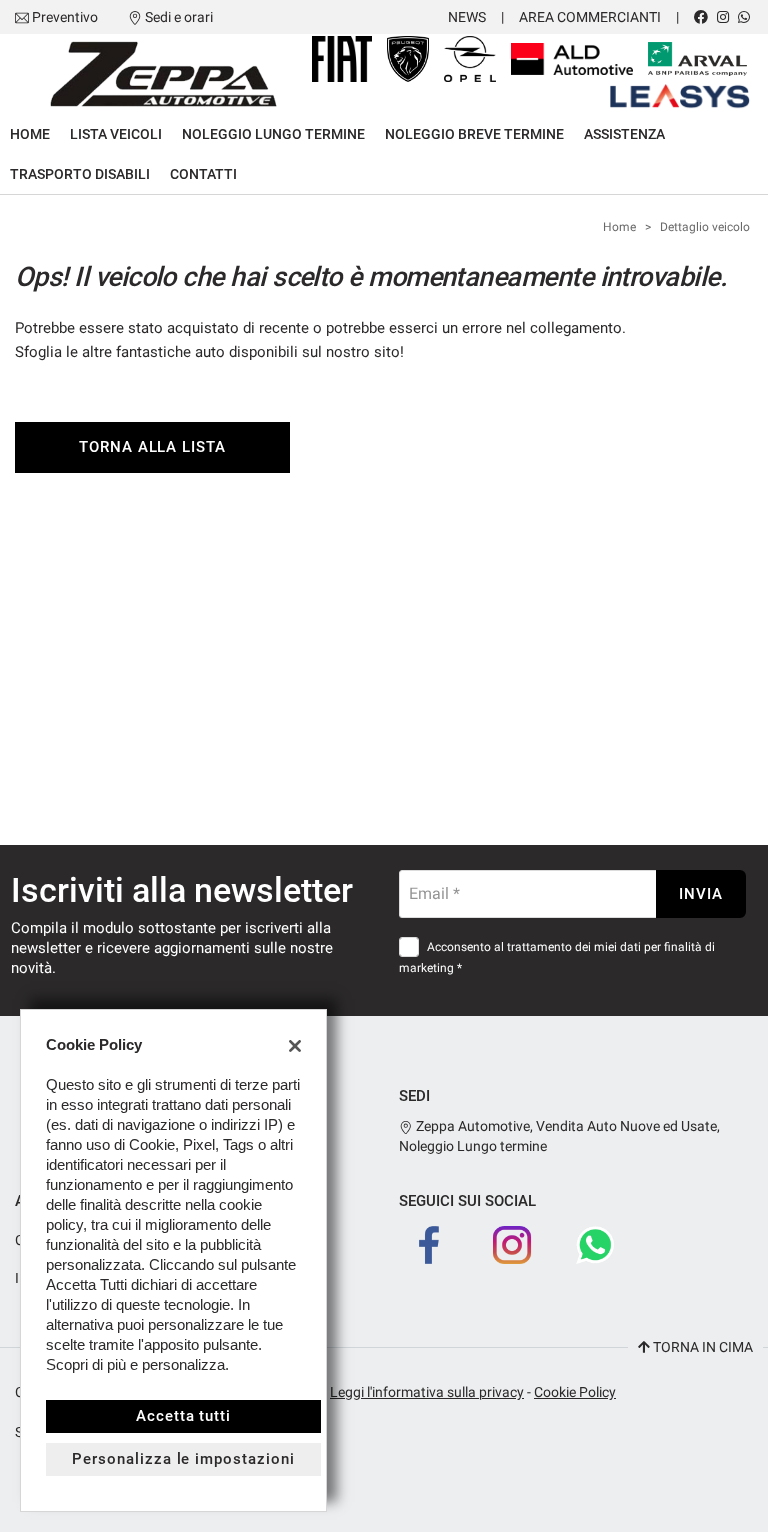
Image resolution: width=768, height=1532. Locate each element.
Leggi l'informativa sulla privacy (427, 1392)
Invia (701, 894)
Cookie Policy (575, 1392)
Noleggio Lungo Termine (273, 134)
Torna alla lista (152, 447)
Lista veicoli (116, 134)
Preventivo (65, 17)
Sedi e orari (179, 17)
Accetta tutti (183, 1416)
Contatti (203, 174)
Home (30, 134)
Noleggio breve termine (474, 134)
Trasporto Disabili (80, 174)
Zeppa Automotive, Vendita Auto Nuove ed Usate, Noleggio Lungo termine (559, 1136)
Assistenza (624, 134)
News (467, 17)
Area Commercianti (590, 17)
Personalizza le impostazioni (183, 1459)
